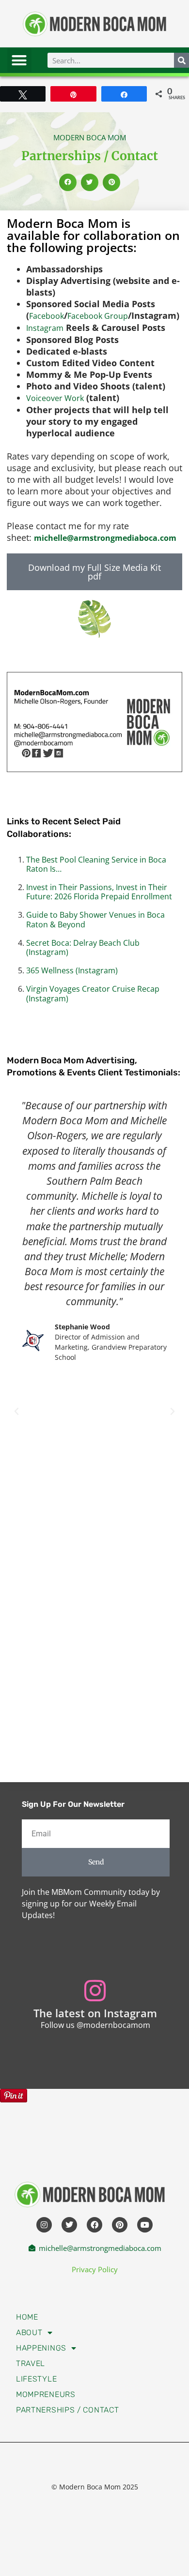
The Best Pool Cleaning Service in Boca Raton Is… (96, 864)
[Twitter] (69, 2225)
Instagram (45, 328)
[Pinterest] (120, 2225)
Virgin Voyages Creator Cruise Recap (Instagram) (93, 993)
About (29, 2332)
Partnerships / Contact (67, 2410)
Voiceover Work (55, 398)
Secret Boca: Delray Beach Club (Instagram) (83, 947)
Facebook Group (98, 316)
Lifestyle (36, 2379)
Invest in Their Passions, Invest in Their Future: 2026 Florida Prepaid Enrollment (99, 892)
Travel (31, 2363)
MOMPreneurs (46, 2394)
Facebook (47, 316)
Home (27, 2317)
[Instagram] (44, 2225)
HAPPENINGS (41, 2348)
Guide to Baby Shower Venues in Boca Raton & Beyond (95, 919)
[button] (19, 60)
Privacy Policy (95, 2269)
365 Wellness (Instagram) (72, 970)
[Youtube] (145, 2225)
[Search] (181, 60)
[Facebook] (94, 2225)
